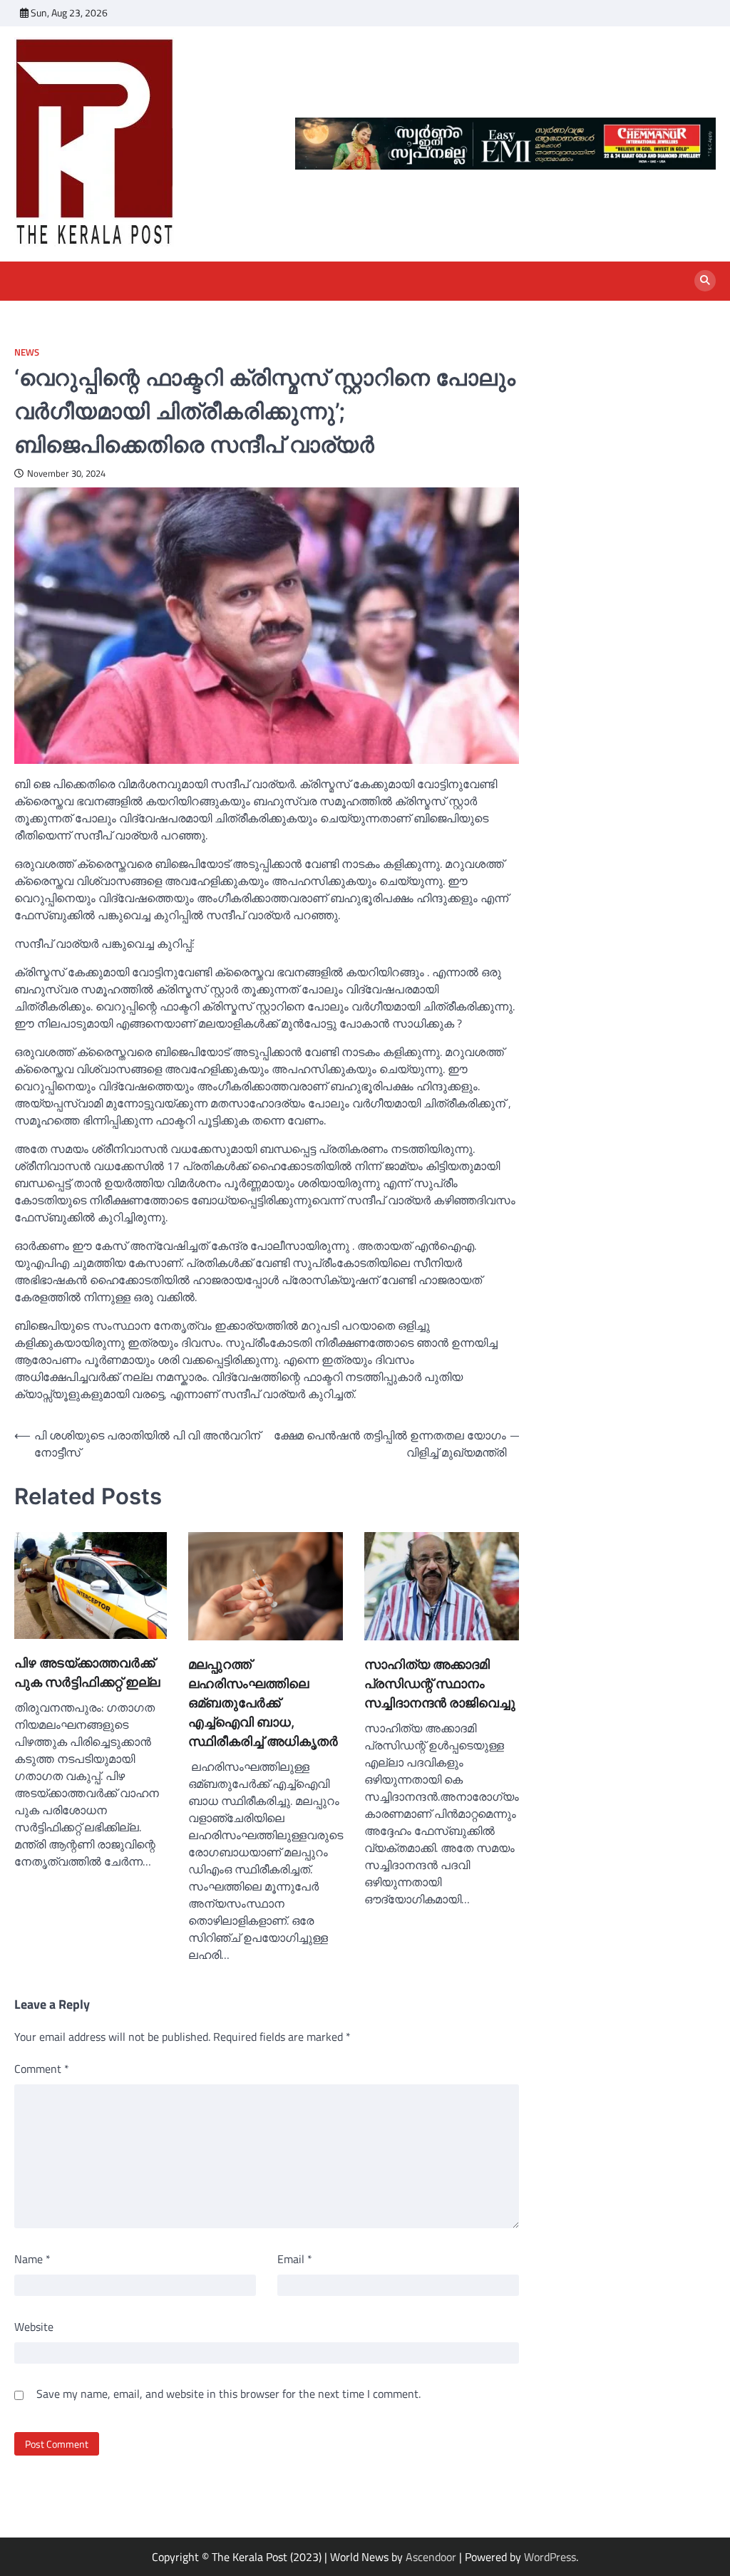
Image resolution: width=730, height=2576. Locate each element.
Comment (42, 2069)
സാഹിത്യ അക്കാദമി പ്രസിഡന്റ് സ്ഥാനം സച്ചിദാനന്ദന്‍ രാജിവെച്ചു (440, 1683)
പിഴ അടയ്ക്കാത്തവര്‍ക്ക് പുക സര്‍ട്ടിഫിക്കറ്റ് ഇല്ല (87, 1672)
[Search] (705, 281)
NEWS (27, 352)
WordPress (550, 2557)
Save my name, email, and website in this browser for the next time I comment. (228, 2394)
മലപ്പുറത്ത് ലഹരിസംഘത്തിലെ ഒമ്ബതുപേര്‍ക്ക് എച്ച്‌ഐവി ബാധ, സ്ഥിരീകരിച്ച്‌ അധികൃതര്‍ (263, 1703)
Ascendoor (431, 2557)
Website (34, 2327)
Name (32, 2259)
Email (295, 2259)
